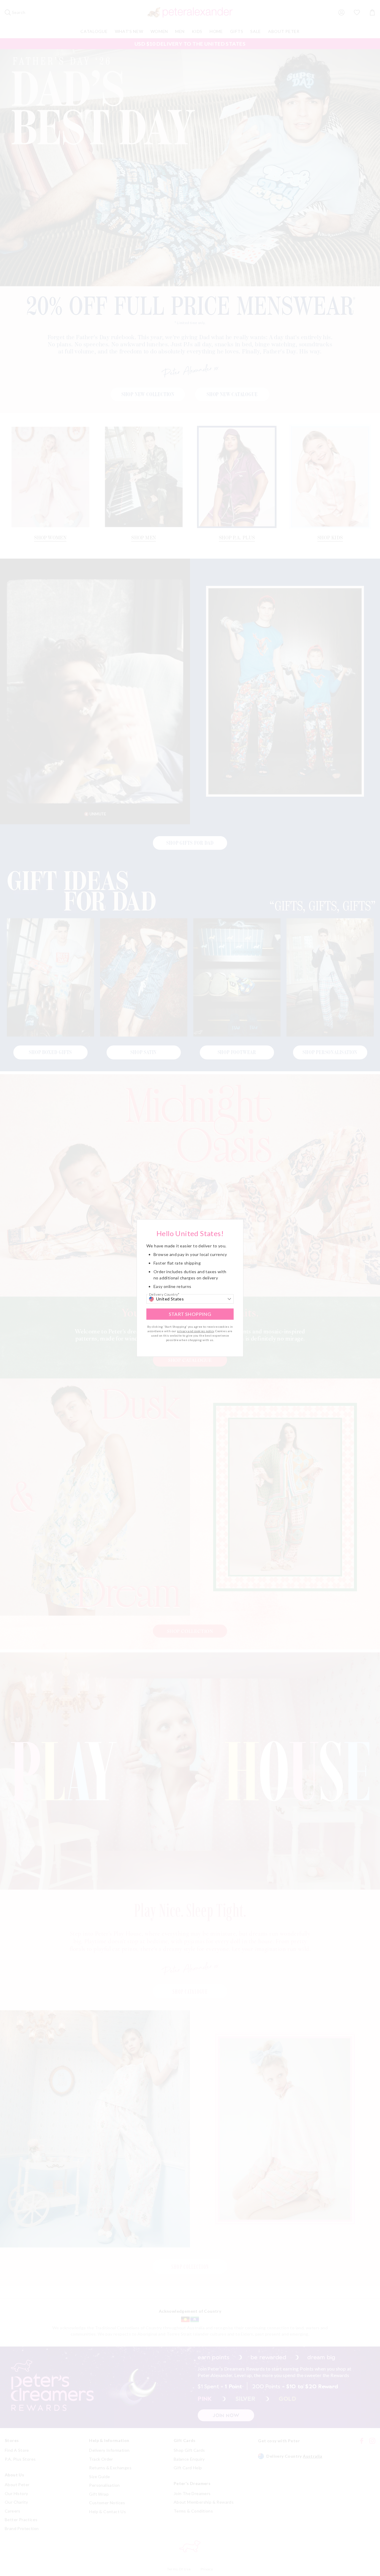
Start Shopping (190, 1314)
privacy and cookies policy (195, 1331)
